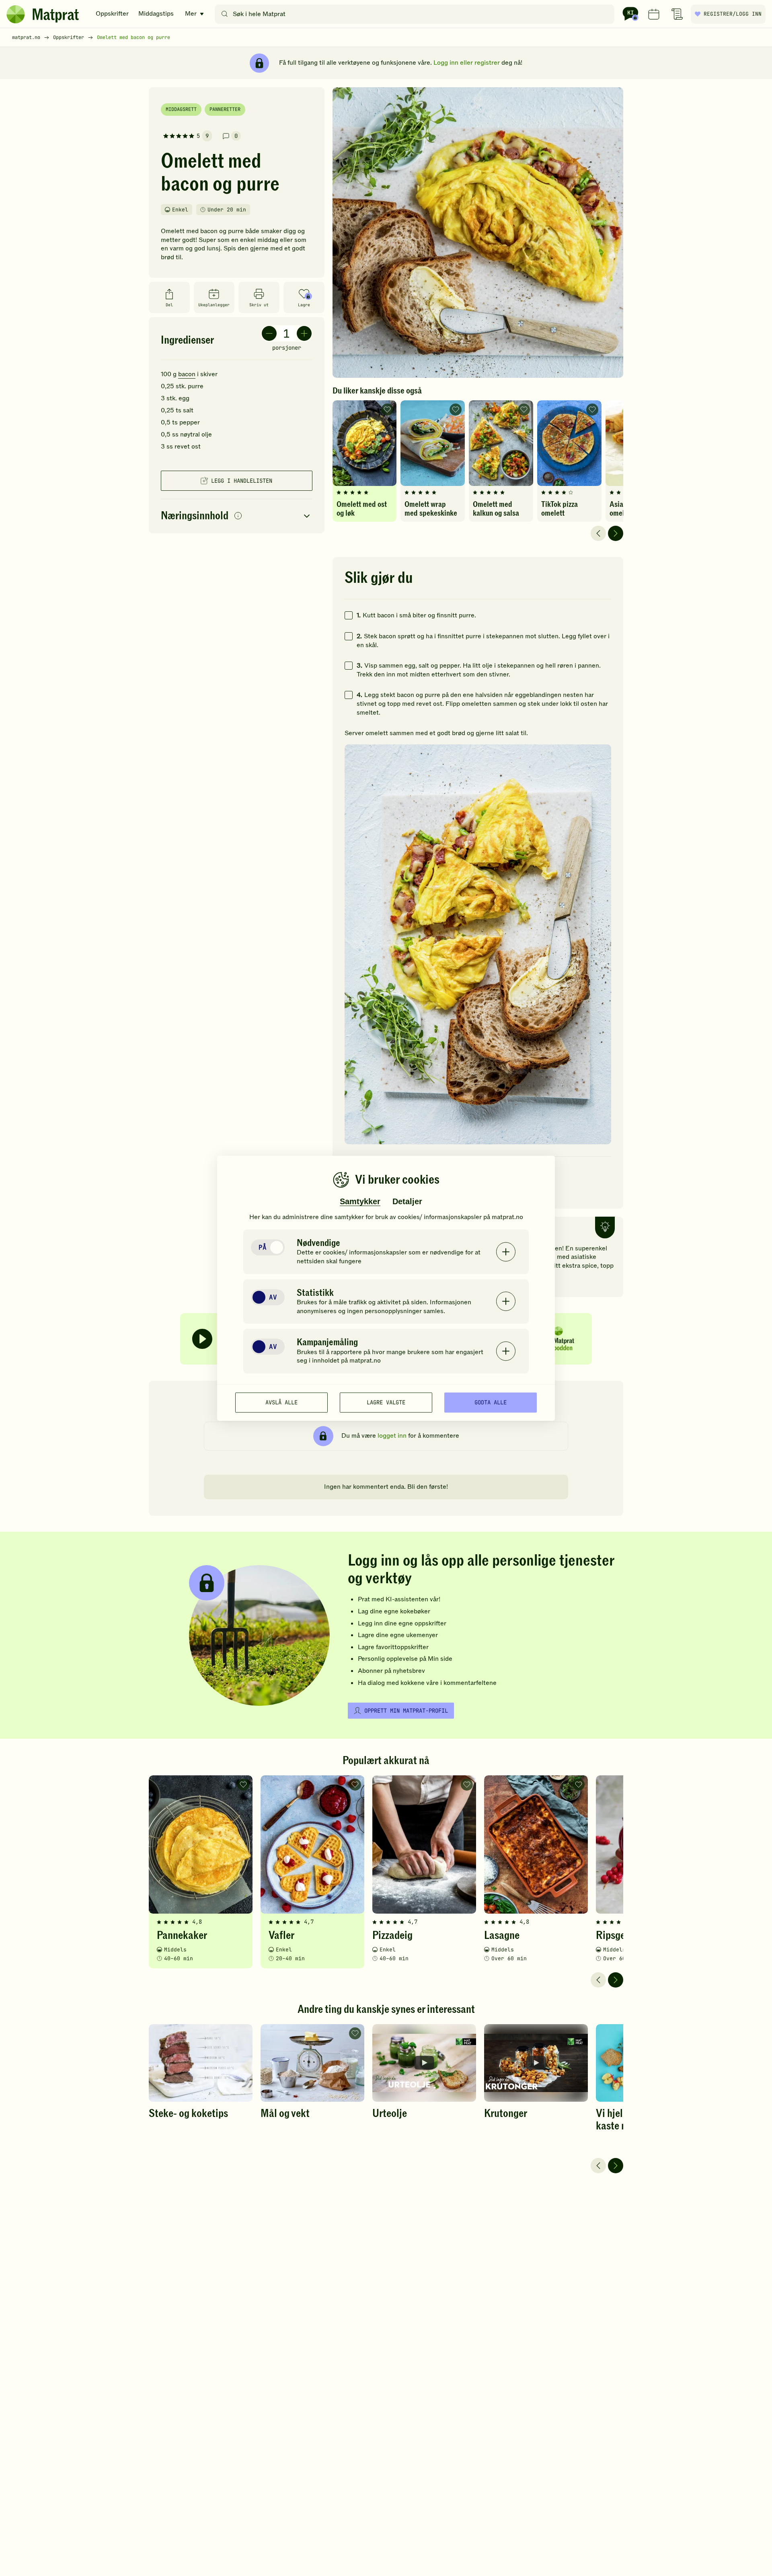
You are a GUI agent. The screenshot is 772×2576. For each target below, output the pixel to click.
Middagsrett (181, 109)
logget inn (392, 1436)
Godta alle (491, 1402)
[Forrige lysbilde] (598, 533)
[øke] (304, 333)
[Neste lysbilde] (616, 533)
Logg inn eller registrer (467, 63)
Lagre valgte (386, 1402)
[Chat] (630, 14)
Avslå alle (281, 1402)
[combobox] (416, 14)
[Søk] (225, 14)
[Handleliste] (677, 14)
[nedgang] (269, 333)
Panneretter (225, 109)
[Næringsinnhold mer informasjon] (238, 516)
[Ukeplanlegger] (654, 14)
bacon (187, 374)
